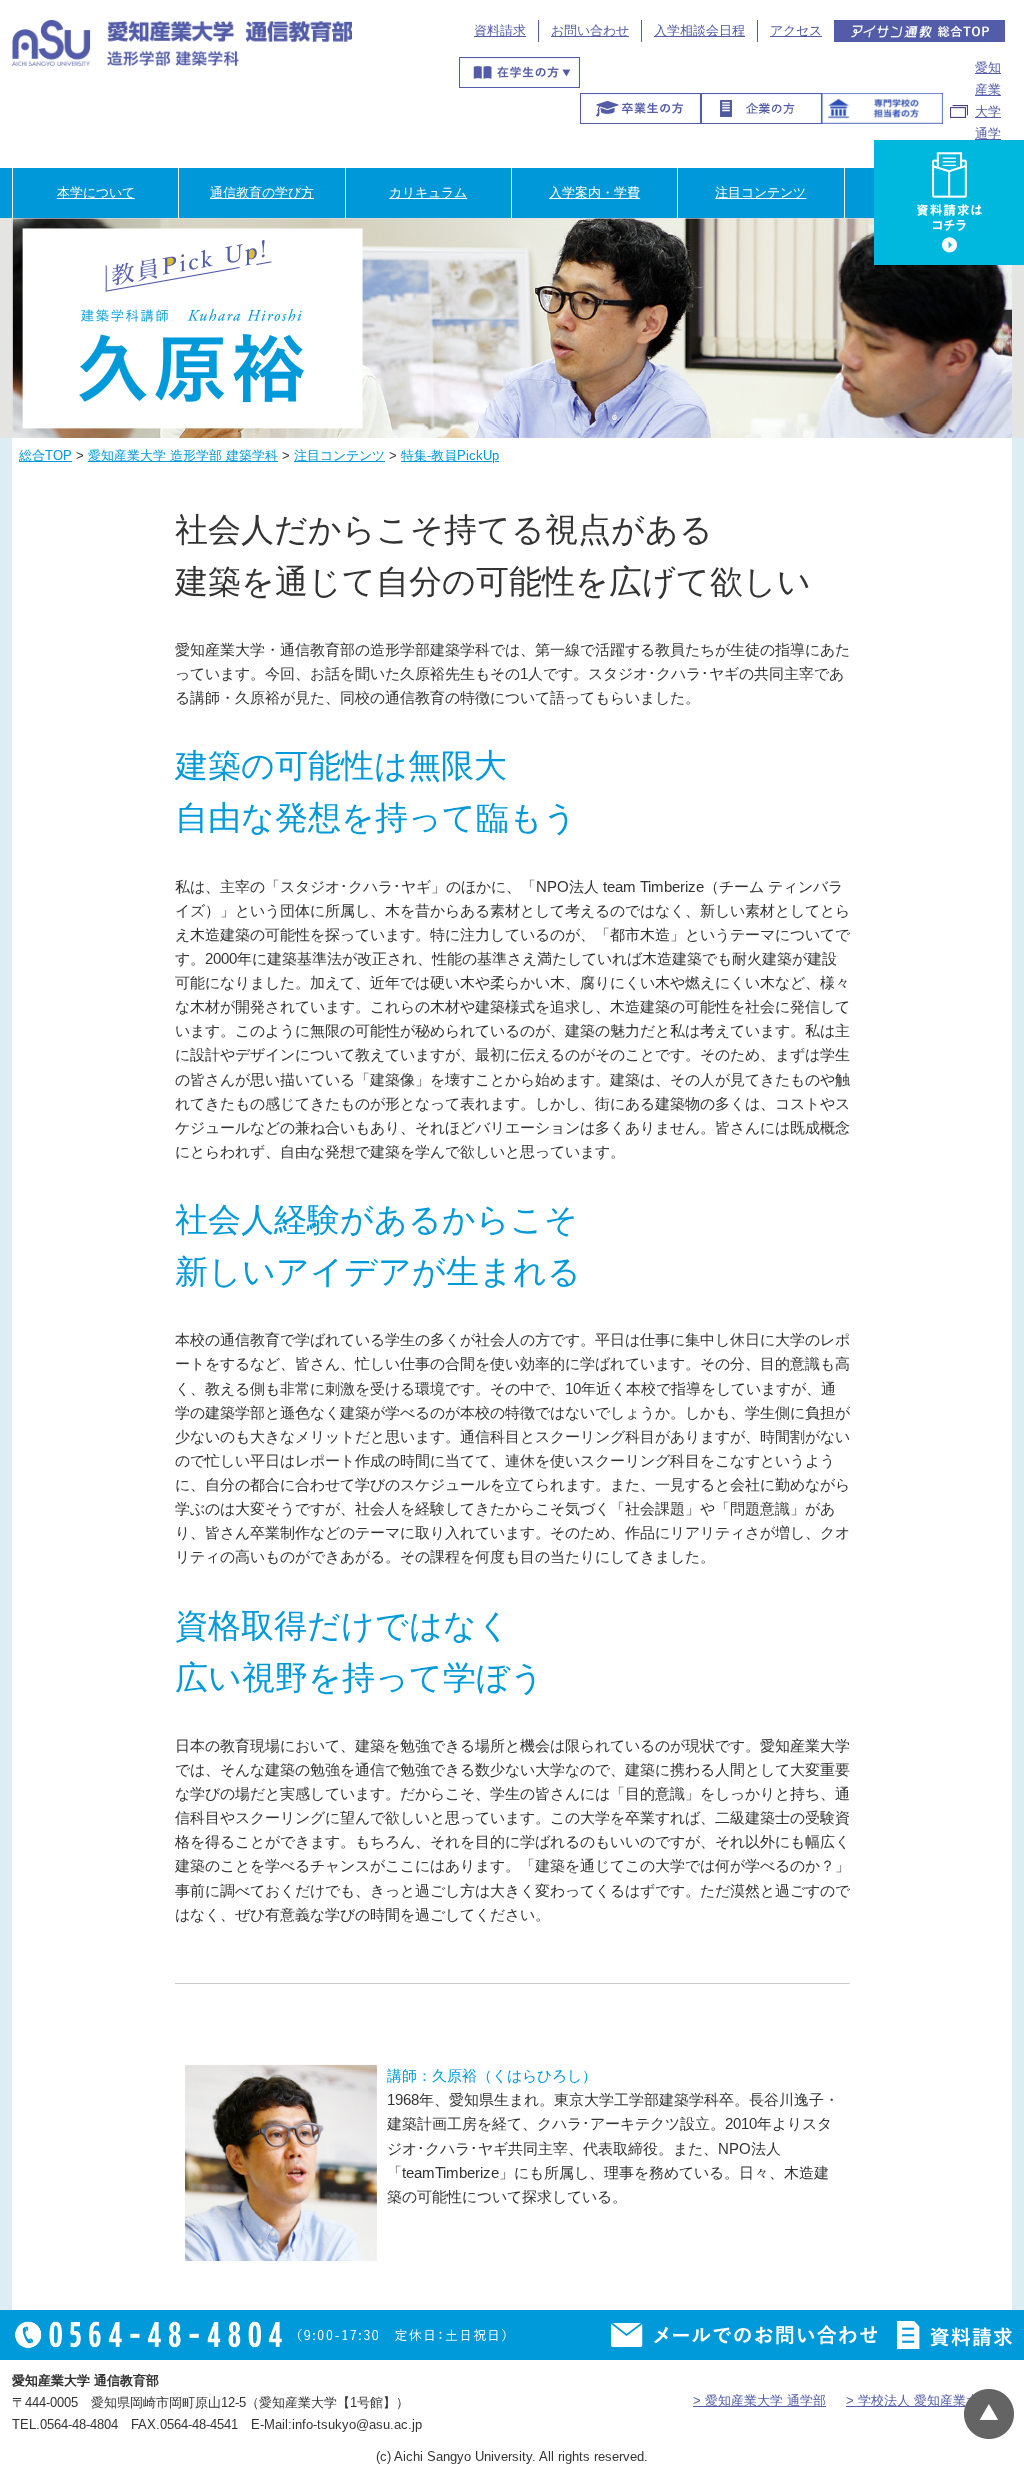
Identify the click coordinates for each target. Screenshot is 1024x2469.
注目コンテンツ (760, 192)
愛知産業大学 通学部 (988, 111)
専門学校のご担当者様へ (882, 108)
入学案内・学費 (594, 192)
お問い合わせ (590, 30)
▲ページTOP (989, 2414)
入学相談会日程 (699, 30)
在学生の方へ (519, 72)
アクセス (796, 30)
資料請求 (500, 30)
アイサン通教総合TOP (920, 31)
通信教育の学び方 (262, 192)
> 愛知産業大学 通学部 (759, 2400)
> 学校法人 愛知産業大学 (919, 2400)
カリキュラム (428, 192)
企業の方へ (761, 108)
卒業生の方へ (640, 108)
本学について (96, 192)
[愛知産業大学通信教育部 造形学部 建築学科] (182, 50)
